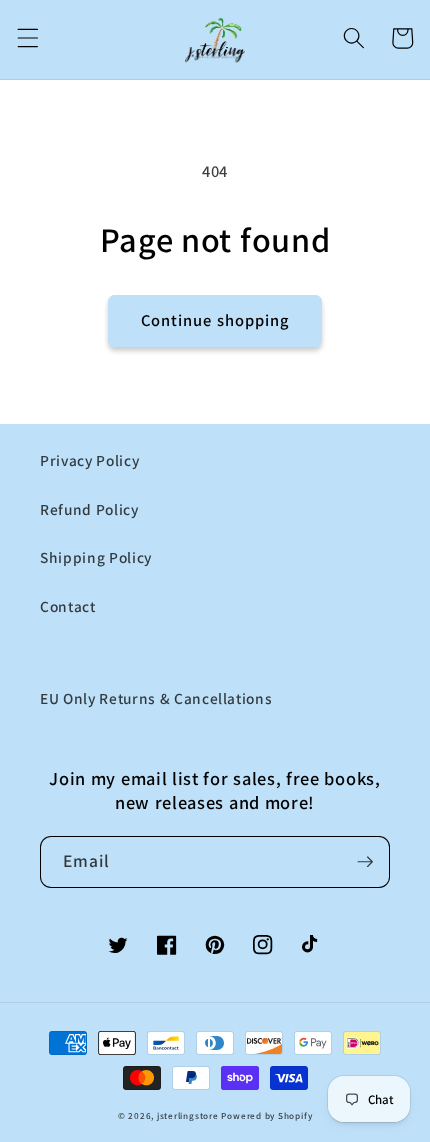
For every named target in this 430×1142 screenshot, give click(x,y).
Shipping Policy (96, 557)
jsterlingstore (188, 1116)
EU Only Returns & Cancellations (156, 698)
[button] (27, 38)
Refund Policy (89, 509)
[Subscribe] (365, 862)
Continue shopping (215, 320)
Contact (68, 606)
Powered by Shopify (266, 1116)
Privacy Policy (89, 460)
